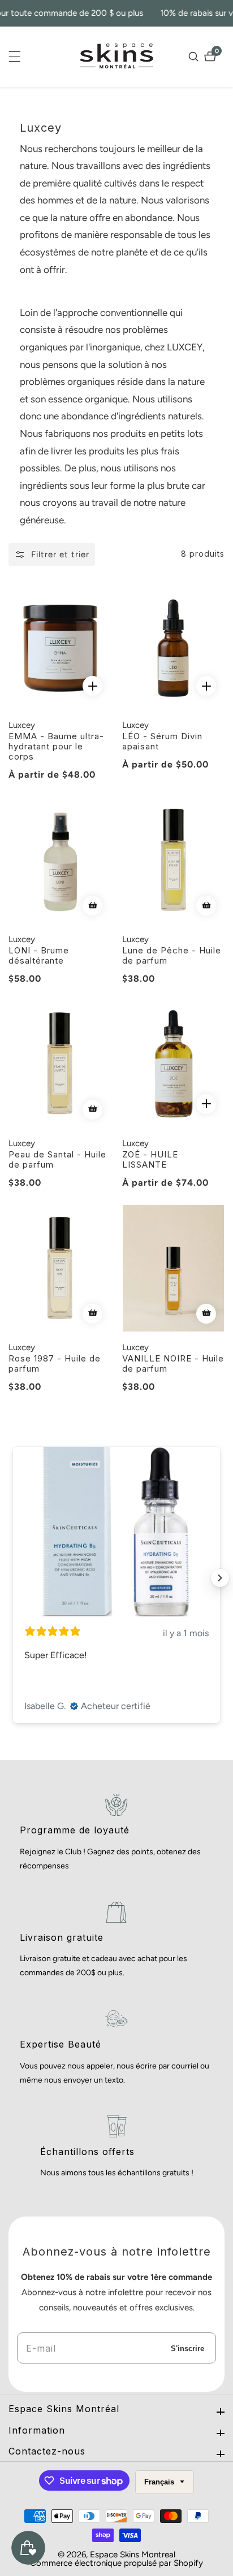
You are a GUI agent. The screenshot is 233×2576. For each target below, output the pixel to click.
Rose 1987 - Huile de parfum (55, 1364)
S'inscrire (187, 2348)
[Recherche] (195, 57)
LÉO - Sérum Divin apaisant (162, 741)
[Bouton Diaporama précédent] (13, 1578)
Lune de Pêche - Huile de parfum (172, 956)
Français (160, 2482)
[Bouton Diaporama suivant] (220, 1578)
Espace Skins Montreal (133, 2555)
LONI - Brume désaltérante (39, 956)
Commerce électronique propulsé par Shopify (116, 2563)
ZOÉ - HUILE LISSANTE (150, 1160)
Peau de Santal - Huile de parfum (57, 1160)
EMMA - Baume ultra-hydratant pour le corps (56, 747)
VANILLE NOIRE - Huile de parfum (173, 1364)
